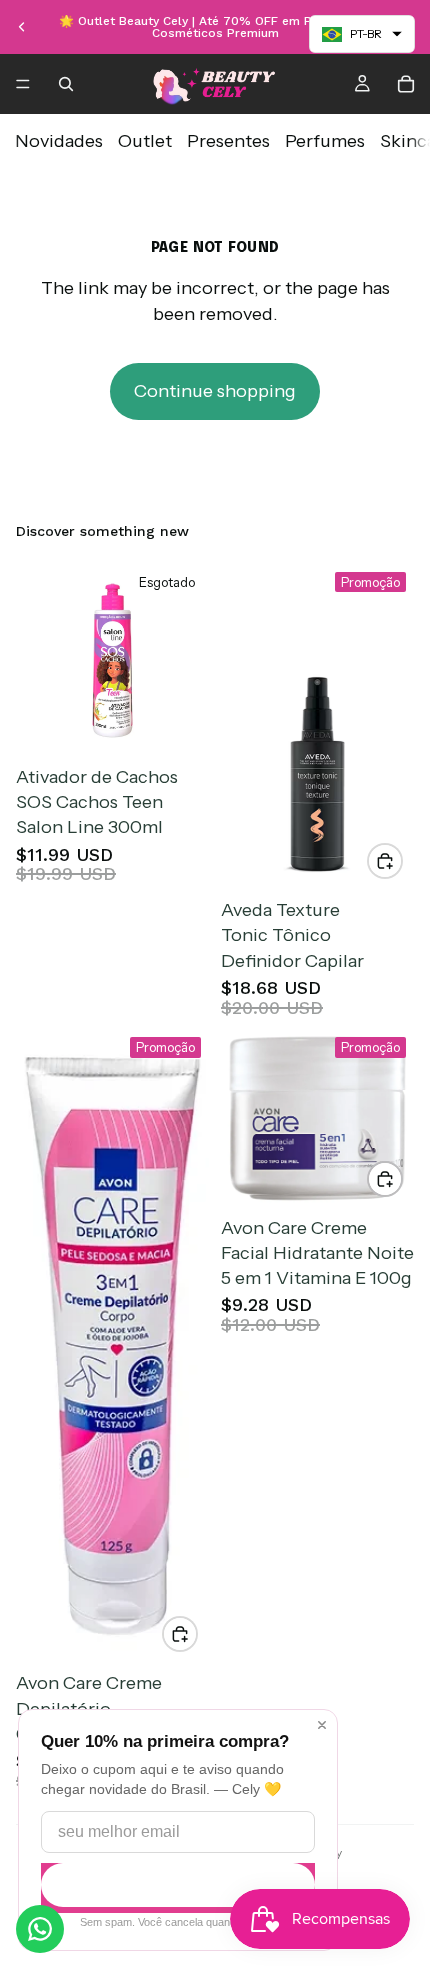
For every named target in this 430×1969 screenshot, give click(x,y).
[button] (362, 34)
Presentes (228, 141)
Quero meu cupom (178, 1885)
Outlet (145, 141)
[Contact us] (40, 1929)
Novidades (59, 141)
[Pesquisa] (66, 84)
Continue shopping (215, 391)
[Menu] (23, 84)
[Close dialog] (322, 1725)
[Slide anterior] (22, 27)
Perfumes (325, 141)
